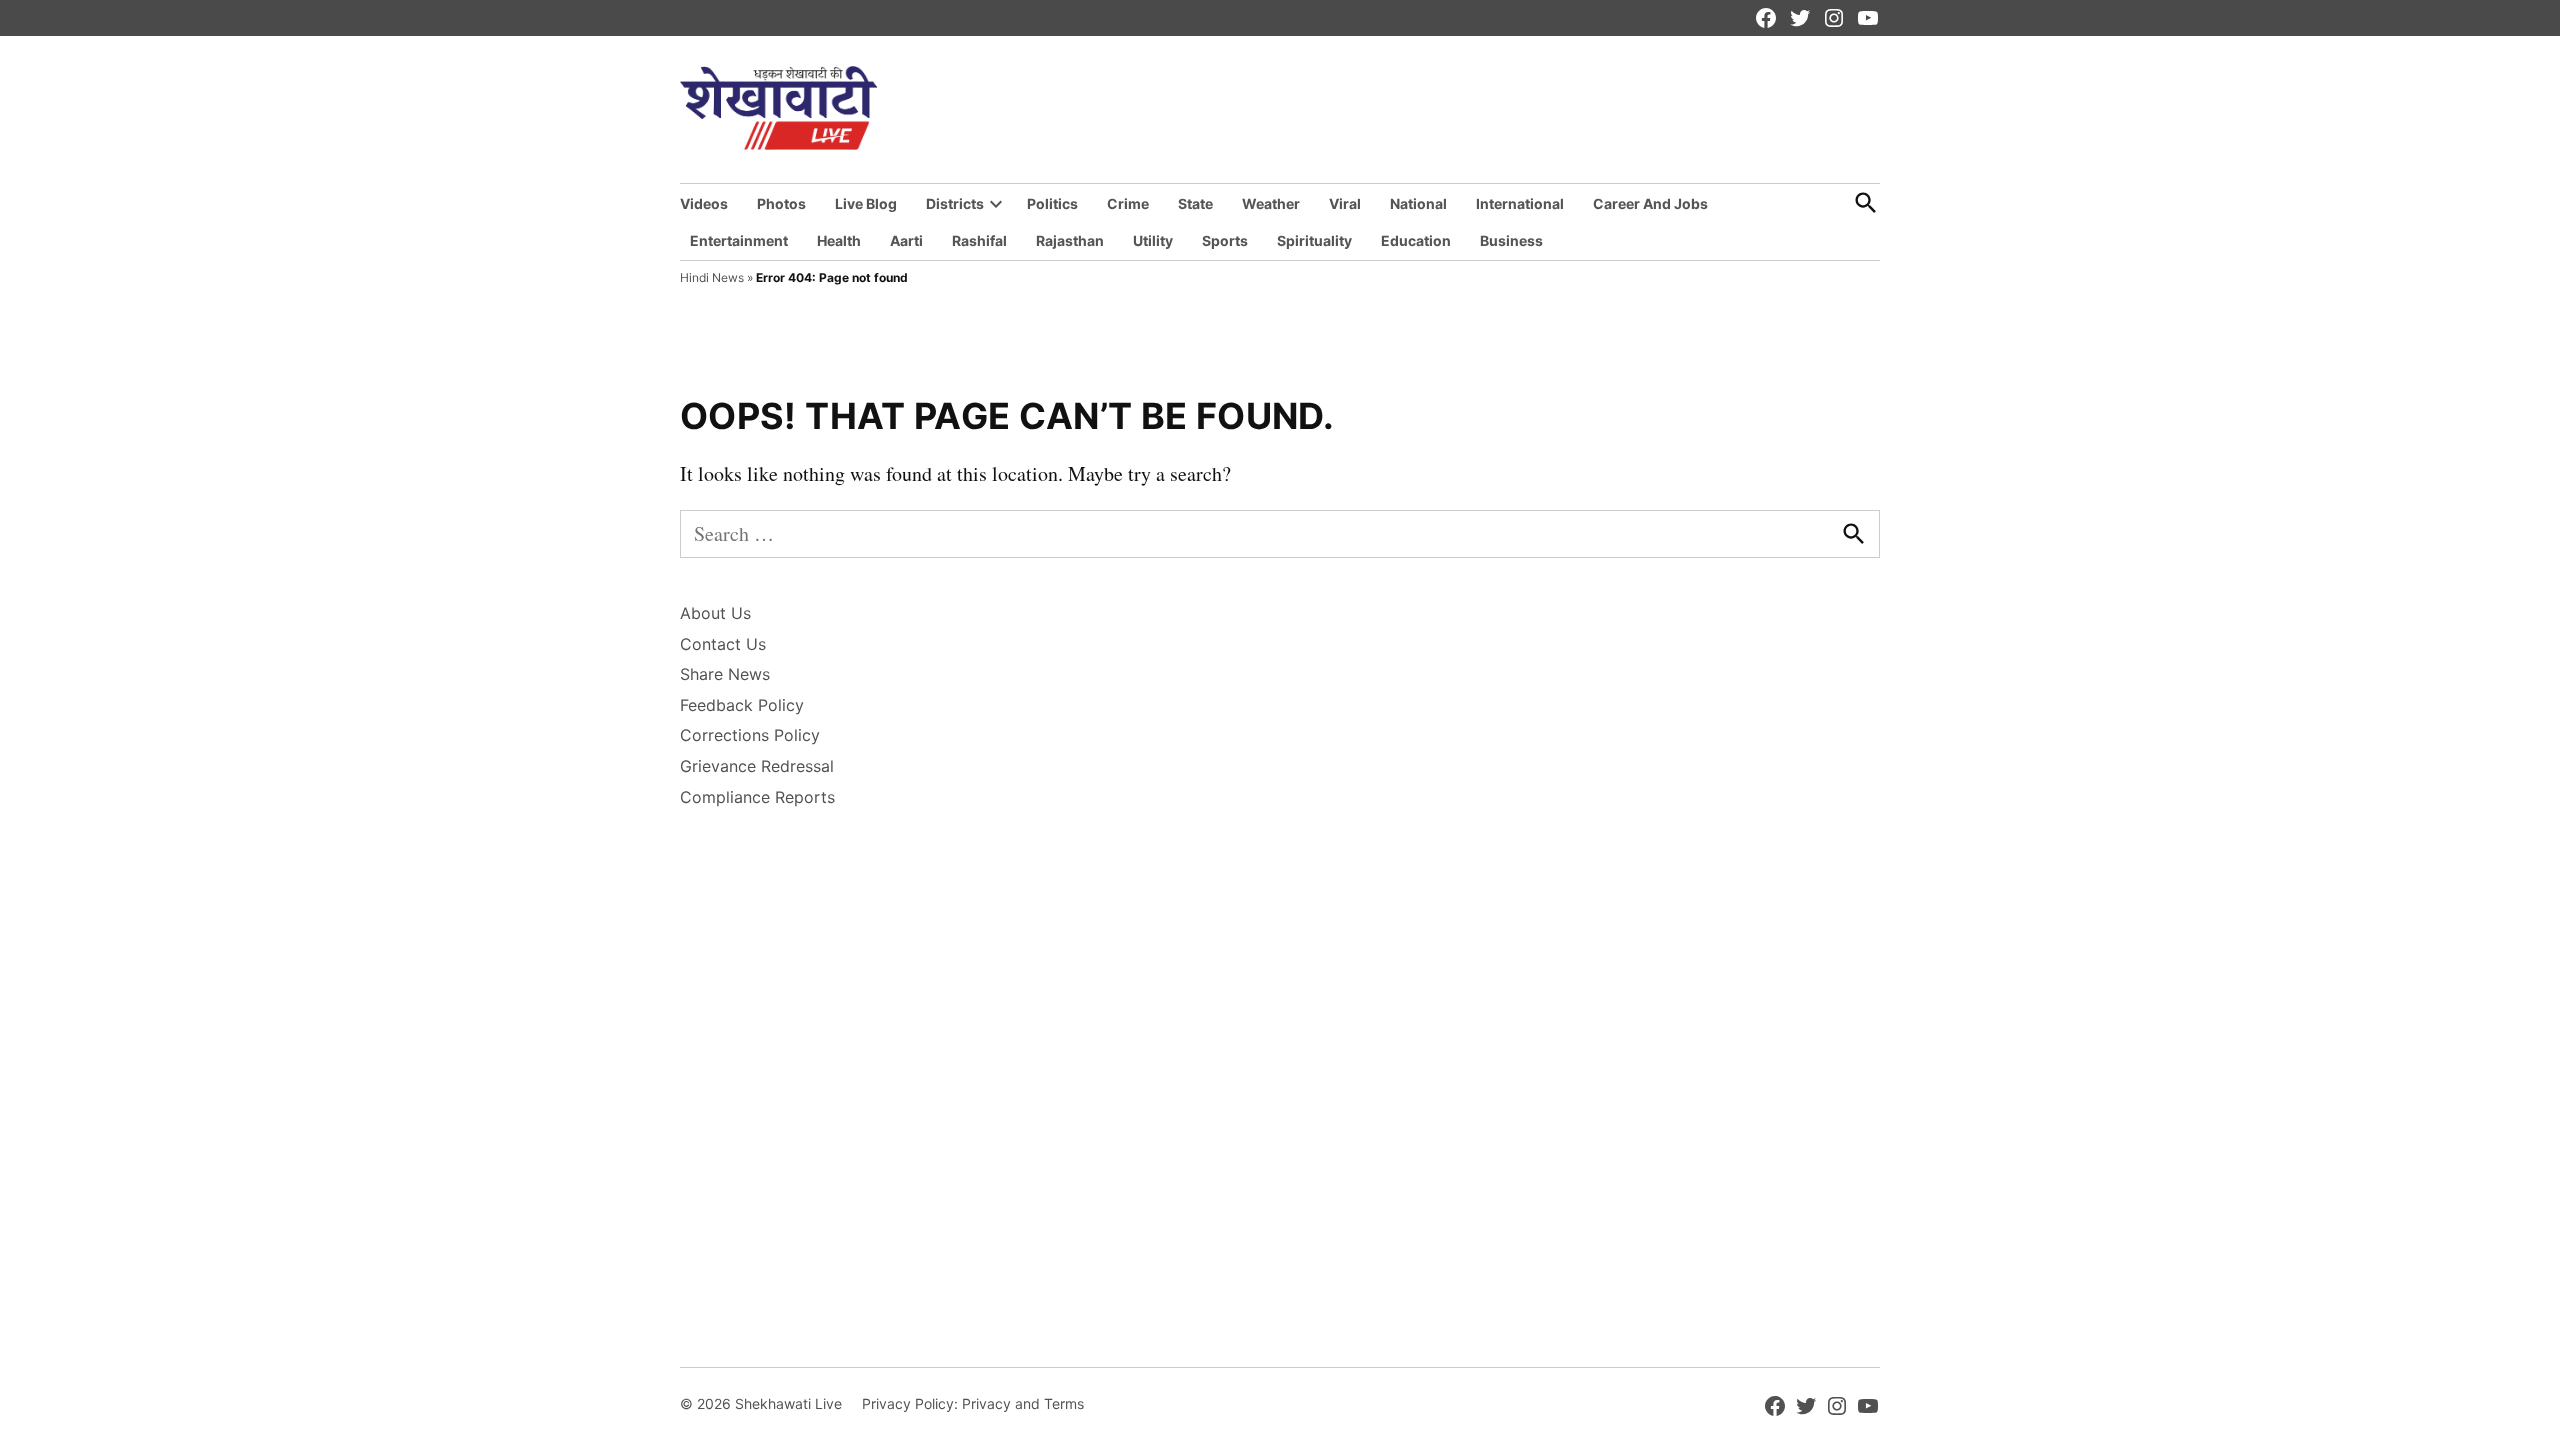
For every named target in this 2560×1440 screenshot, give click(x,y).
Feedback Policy (742, 705)
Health (839, 240)
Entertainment (739, 240)
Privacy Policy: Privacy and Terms (973, 1403)
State (1195, 203)
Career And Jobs (1650, 203)
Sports (1225, 240)
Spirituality (1314, 240)
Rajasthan (1070, 240)
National (1418, 203)
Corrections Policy (750, 735)
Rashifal (979, 240)
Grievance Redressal (757, 766)
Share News (725, 674)
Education (1416, 240)
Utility (1153, 240)
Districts (955, 203)
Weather (1271, 203)
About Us (715, 613)
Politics (1052, 203)
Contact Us (723, 644)
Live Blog (866, 203)
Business (1511, 240)
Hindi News (712, 277)
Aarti (906, 240)
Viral (1345, 203)
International (1520, 203)
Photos (781, 203)
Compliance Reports (757, 797)
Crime (1128, 203)
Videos (704, 203)
